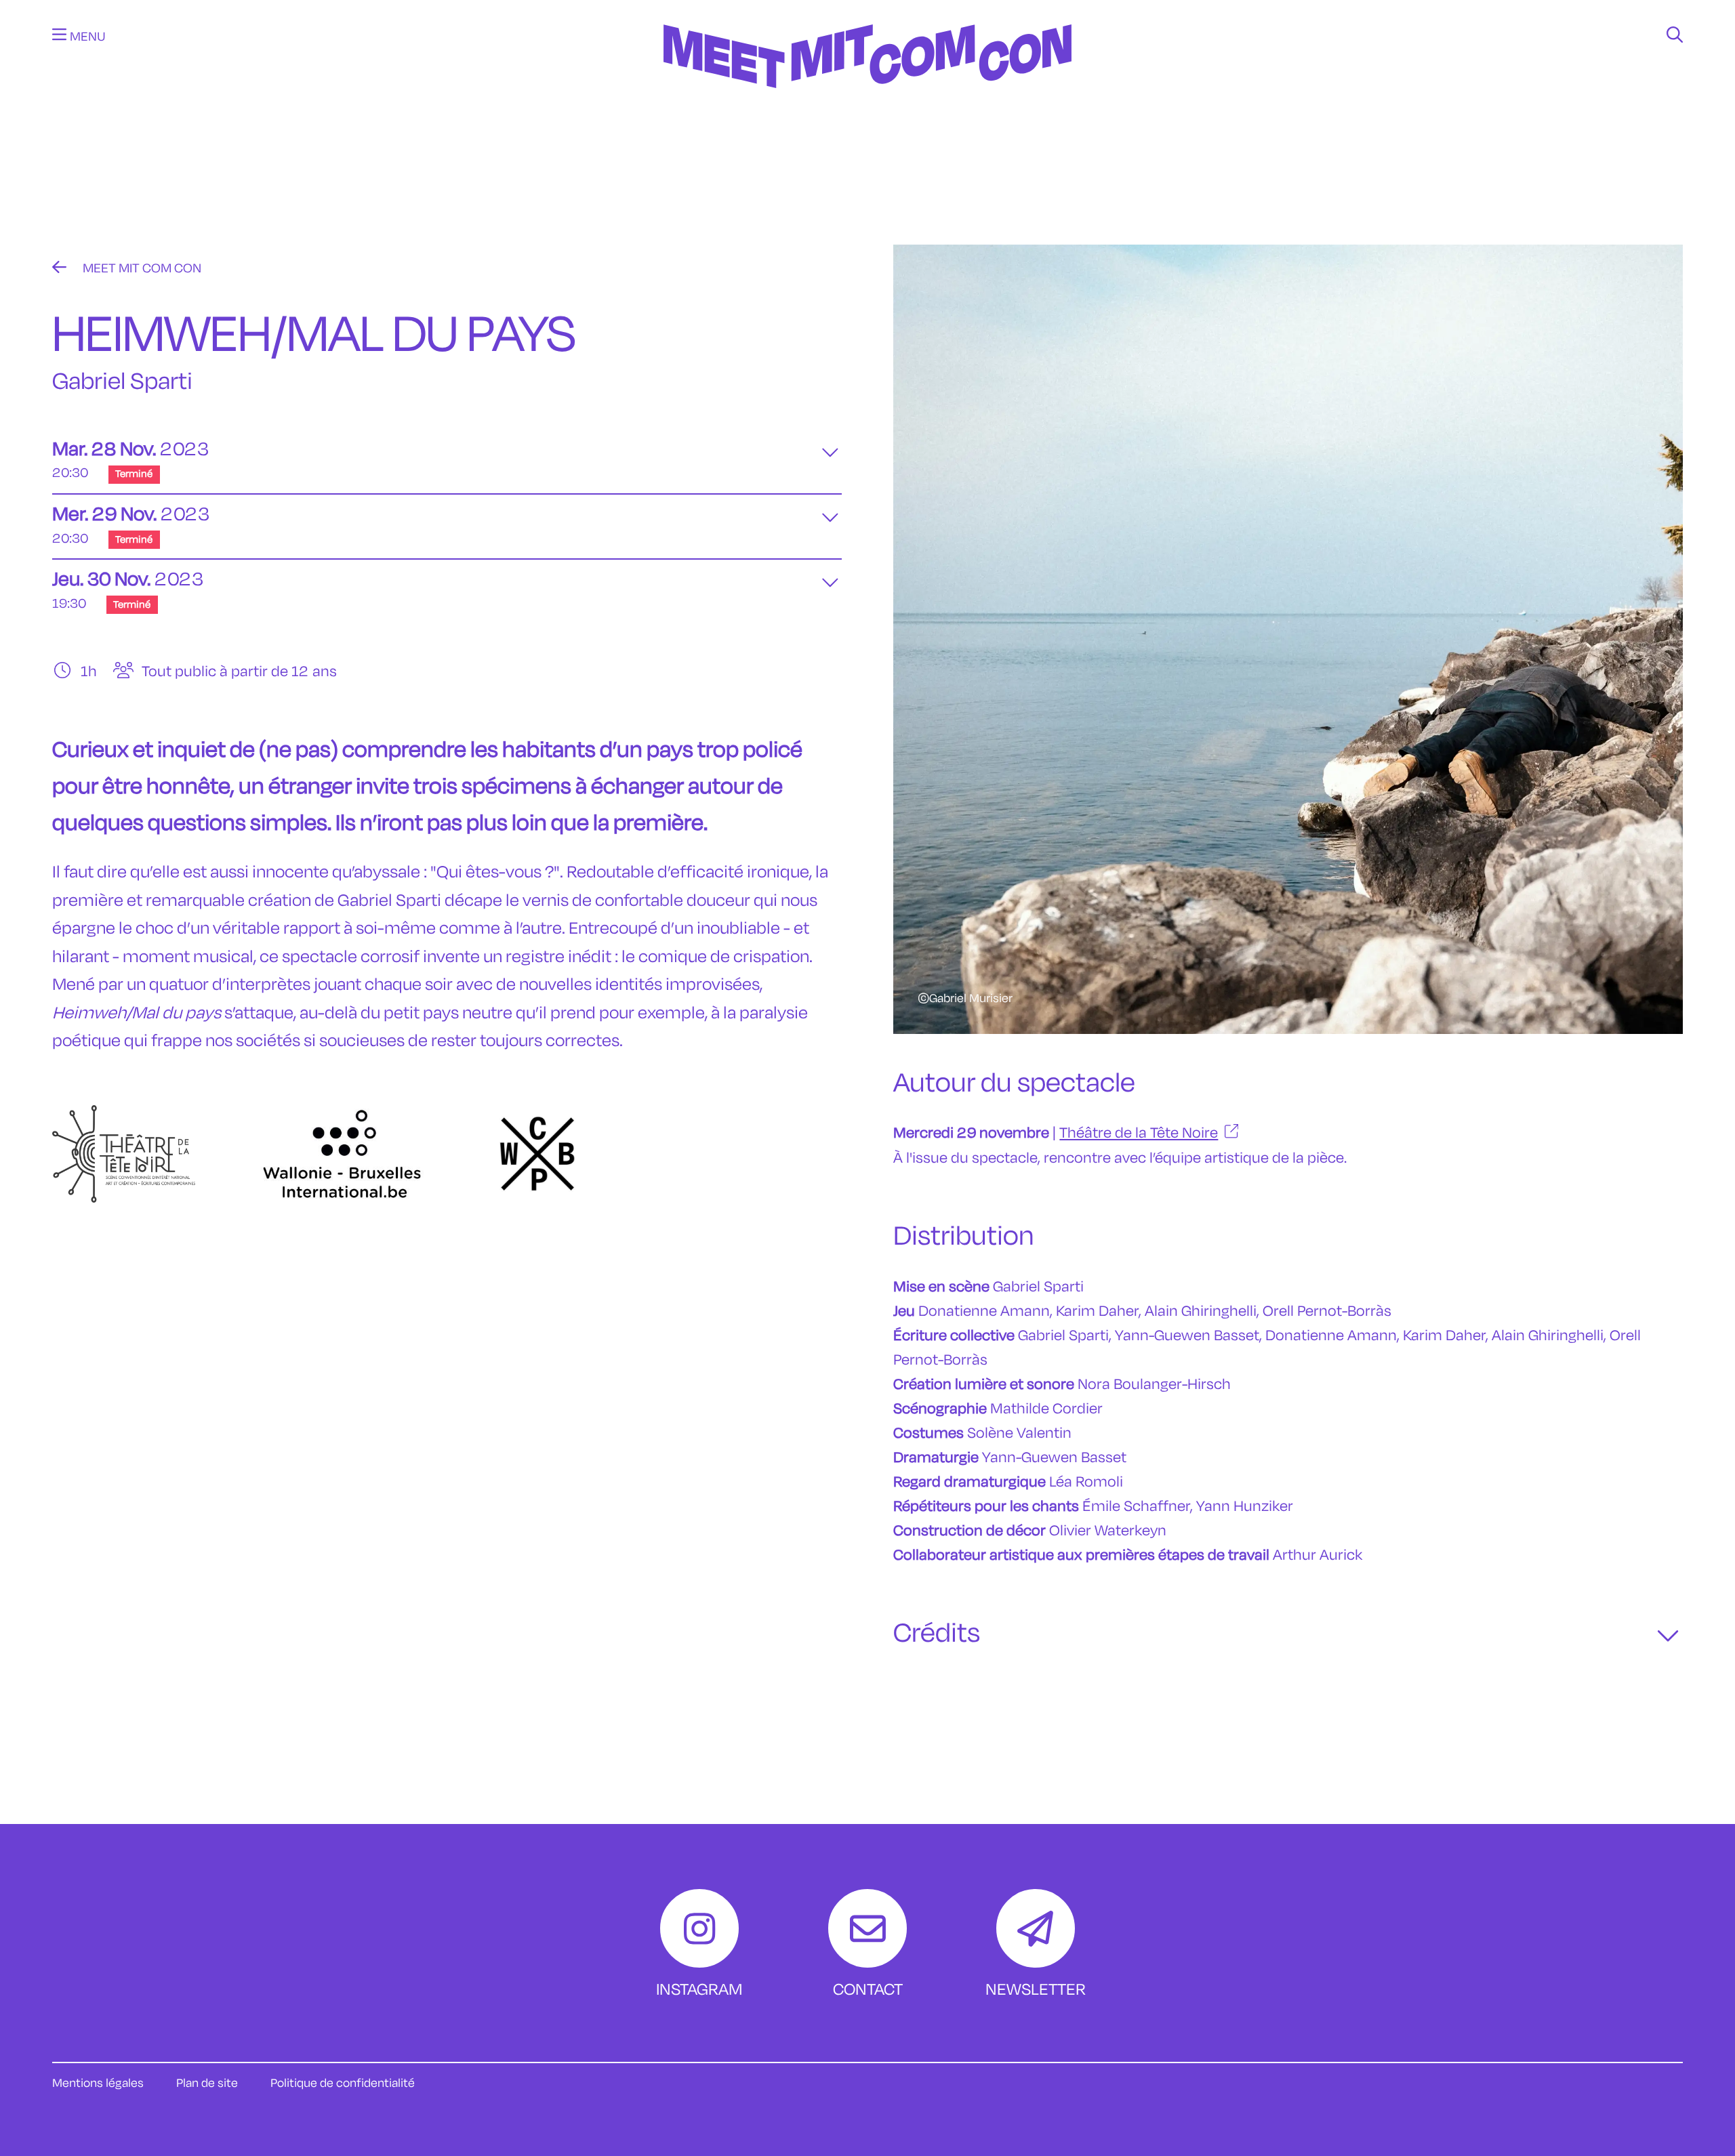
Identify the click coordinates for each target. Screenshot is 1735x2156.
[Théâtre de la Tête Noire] (124, 1154)
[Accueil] (867, 106)
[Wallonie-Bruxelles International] (342, 1154)
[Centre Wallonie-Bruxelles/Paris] (537, 1154)
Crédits (937, 1634)
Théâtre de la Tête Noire (141, 643)
